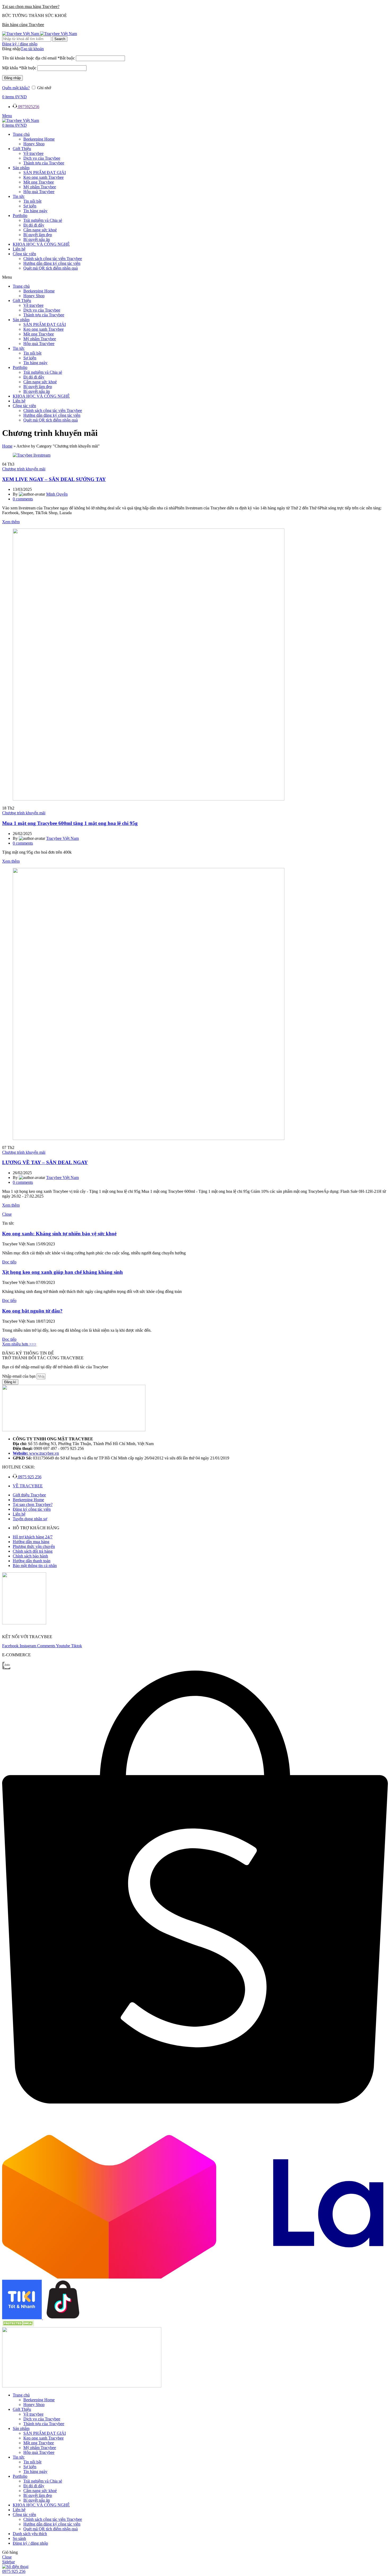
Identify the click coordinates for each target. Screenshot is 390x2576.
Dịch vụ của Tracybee (42, 158)
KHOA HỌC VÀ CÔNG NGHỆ (41, 244)
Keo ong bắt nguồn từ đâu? (32, 1311)
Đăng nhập (12, 78)
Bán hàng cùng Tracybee (23, 25)
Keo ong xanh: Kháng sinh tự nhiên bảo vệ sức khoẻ (59, 1234)
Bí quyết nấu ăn (37, 239)
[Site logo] (21, 34)
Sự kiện (30, 206)
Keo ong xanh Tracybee (44, 177)
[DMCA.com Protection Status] (18, 2325)
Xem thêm (11, 522)
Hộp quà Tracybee (39, 192)
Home (7, 446)
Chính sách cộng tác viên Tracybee (53, 259)
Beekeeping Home (39, 139)
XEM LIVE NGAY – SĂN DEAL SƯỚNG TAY (54, 479)
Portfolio (20, 216)
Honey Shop (34, 144)
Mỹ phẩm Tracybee (40, 187)
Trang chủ (21, 134)
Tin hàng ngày (35, 211)
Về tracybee (33, 153)
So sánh (19, 2538)
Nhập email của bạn (19, 1376)
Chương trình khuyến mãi (24, 469)
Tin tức (19, 196)
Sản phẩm (21, 168)
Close (7, 1214)
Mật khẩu (19, 68)
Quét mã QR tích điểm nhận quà (51, 268)
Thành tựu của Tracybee (44, 163)
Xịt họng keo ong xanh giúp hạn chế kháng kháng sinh (62, 1272)
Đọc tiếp (9, 1262)
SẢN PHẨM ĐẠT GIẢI (45, 173)
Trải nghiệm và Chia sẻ (43, 220)
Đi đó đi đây (34, 225)
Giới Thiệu (22, 149)
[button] (195, 277)
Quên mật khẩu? (16, 88)
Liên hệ (19, 249)
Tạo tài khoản (32, 49)
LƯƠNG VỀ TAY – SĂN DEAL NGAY (45, 1162)
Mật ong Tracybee (39, 182)
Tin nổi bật (32, 201)
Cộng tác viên (24, 254)
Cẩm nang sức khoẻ (40, 230)
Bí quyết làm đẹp (38, 235)
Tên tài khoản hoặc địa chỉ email (38, 58)
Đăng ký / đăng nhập (30, 2543)
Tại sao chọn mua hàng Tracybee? (31, 7)
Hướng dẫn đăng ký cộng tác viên (52, 263)
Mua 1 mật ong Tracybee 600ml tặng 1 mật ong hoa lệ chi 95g (70, 823)
